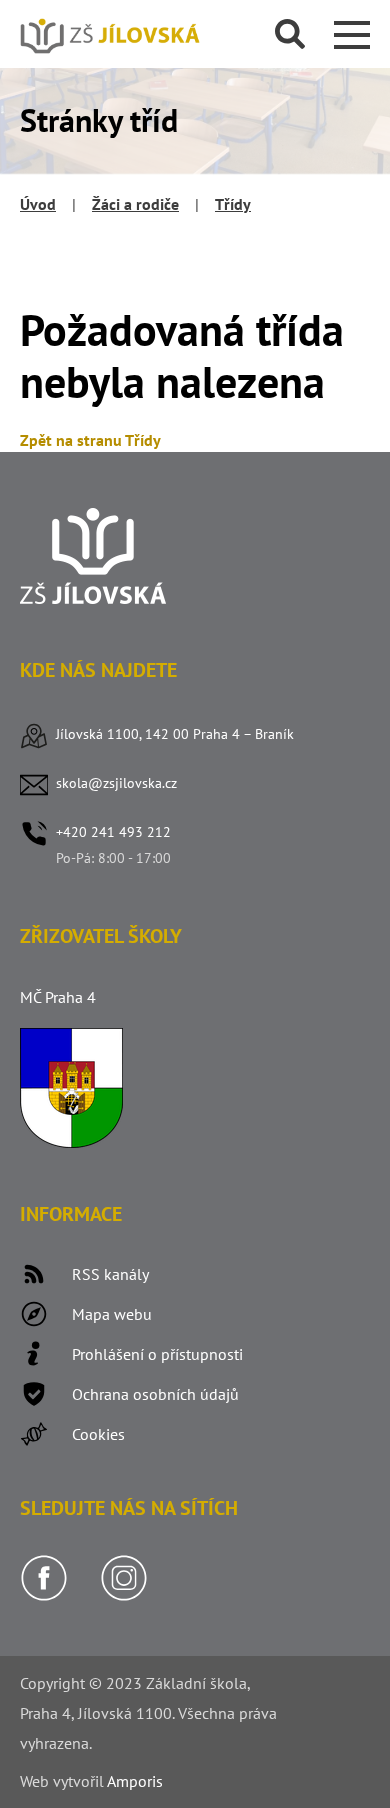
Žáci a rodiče (135, 204)
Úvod (38, 204)
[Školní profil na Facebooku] (44, 1596)
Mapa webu (112, 1314)
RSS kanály (110, 1274)
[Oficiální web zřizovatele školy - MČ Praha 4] (71, 1142)
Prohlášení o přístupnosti (157, 1354)
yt (67, 1781)
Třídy (233, 204)
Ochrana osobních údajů (155, 1394)
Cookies (98, 1434)
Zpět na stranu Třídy (90, 440)
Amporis (135, 1781)
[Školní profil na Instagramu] (124, 1596)
